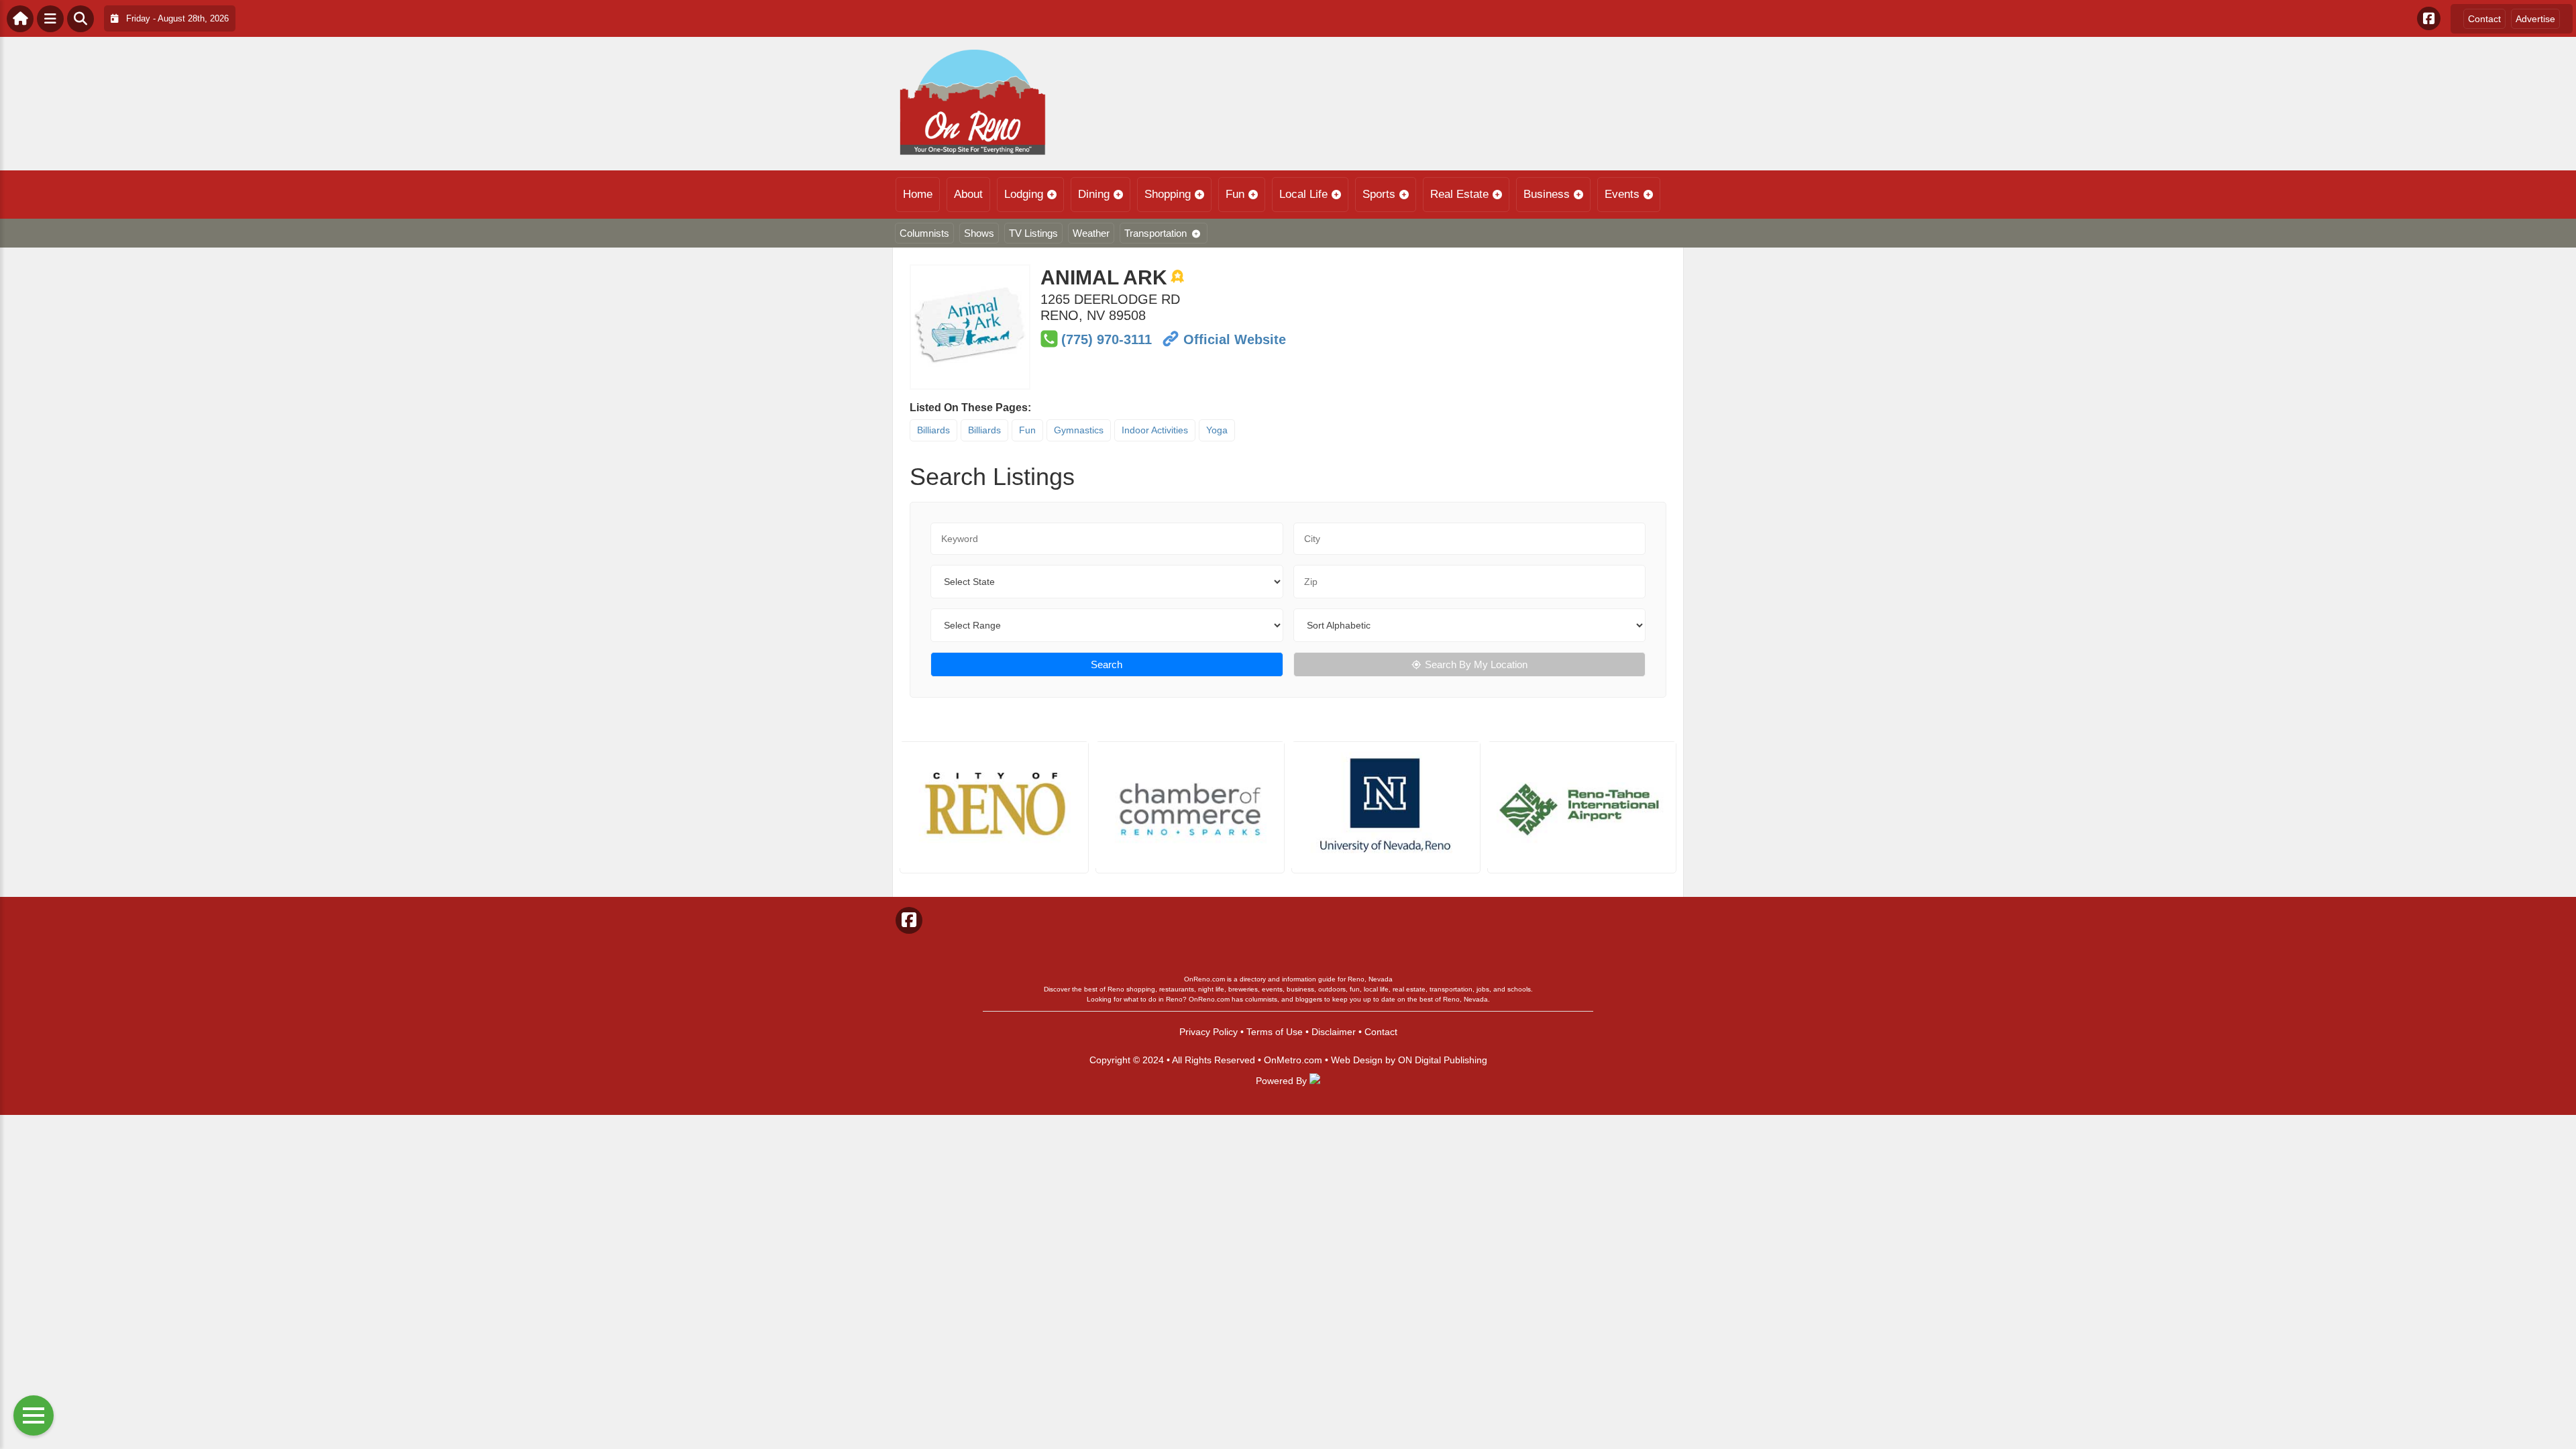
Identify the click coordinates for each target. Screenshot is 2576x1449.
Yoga (1217, 430)
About (968, 194)
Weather (1091, 233)
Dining (1094, 194)
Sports (1379, 194)
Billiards (933, 430)
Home (918, 194)
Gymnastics (1079, 430)
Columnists (924, 233)
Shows (979, 233)
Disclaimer (1334, 1032)
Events (1622, 194)
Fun (1235, 194)
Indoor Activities (1155, 430)
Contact (2484, 19)
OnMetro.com (1293, 1060)
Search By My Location (1476, 664)
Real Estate (1459, 194)
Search (1107, 664)
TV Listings (1033, 233)
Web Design (1357, 1060)
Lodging (1024, 194)
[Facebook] (2429, 18)
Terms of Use (1275, 1032)
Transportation (1156, 233)
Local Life (1303, 194)
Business (1547, 194)
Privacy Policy (1209, 1032)
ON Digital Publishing (1443, 1060)
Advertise (2535, 19)
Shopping (1168, 194)
